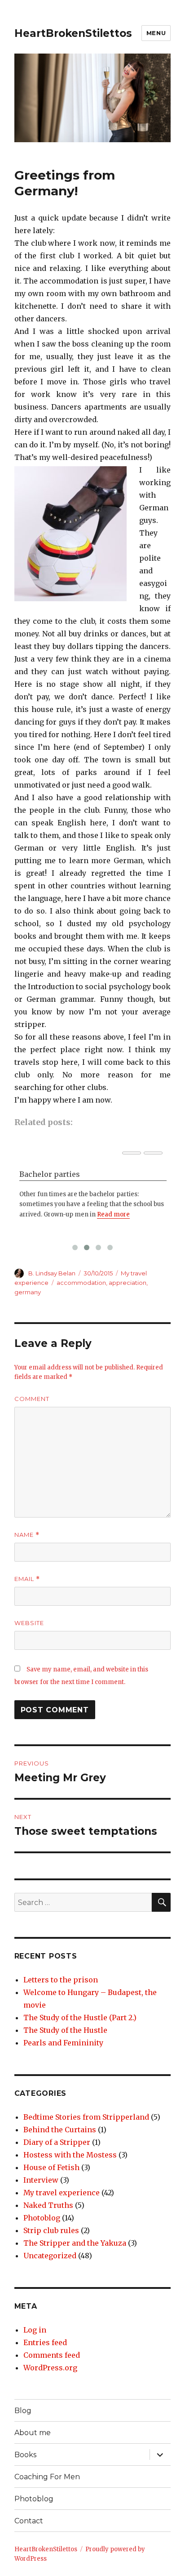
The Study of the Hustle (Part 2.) (80, 2018)
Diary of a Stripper (57, 2142)
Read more (113, 1214)
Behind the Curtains (60, 2130)
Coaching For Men (47, 2477)
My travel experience (62, 2193)
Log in (35, 2330)
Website (29, 1623)
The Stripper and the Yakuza (75, 2243)
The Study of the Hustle (65, 2030)
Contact (29, 2521)
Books (25, 2455)
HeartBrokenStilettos (73, 33)
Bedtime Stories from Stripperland (86, 2117)
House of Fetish (51, 2167)
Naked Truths (48, 2205)
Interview (41, 2180)
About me (33, 2433)
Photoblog (42, 2218)
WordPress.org (50, 2368)
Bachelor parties (50, 1174)
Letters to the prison (61, 1980)
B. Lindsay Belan (52, 1273)
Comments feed (52, 2355)
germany (28, 1292)
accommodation (81, 1283)
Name (27, 1535)
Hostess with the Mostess (70, 2155)
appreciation (128, 1283)
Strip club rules (51, 2230)
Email (27, 1579)
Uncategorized (50, 2256)
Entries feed (45, 2342)
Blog (23, 2411)
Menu (156, 33)
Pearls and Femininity (63, 2043)
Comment (32, 1399)
